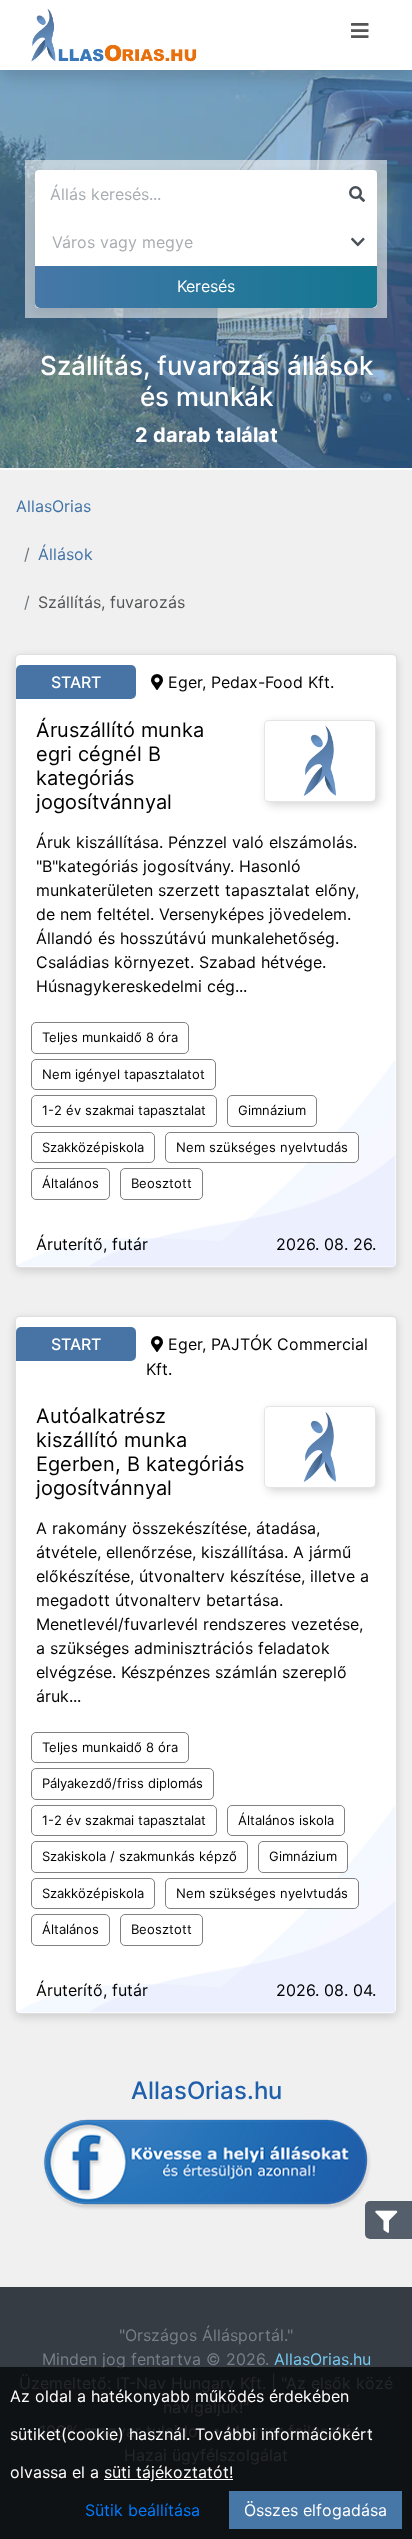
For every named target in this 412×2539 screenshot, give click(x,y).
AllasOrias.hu (322, 2359)
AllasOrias (53, 506)
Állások (65, 554)
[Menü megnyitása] (360, 31)
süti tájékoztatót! (168, 2472)
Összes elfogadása (315, 2510)
